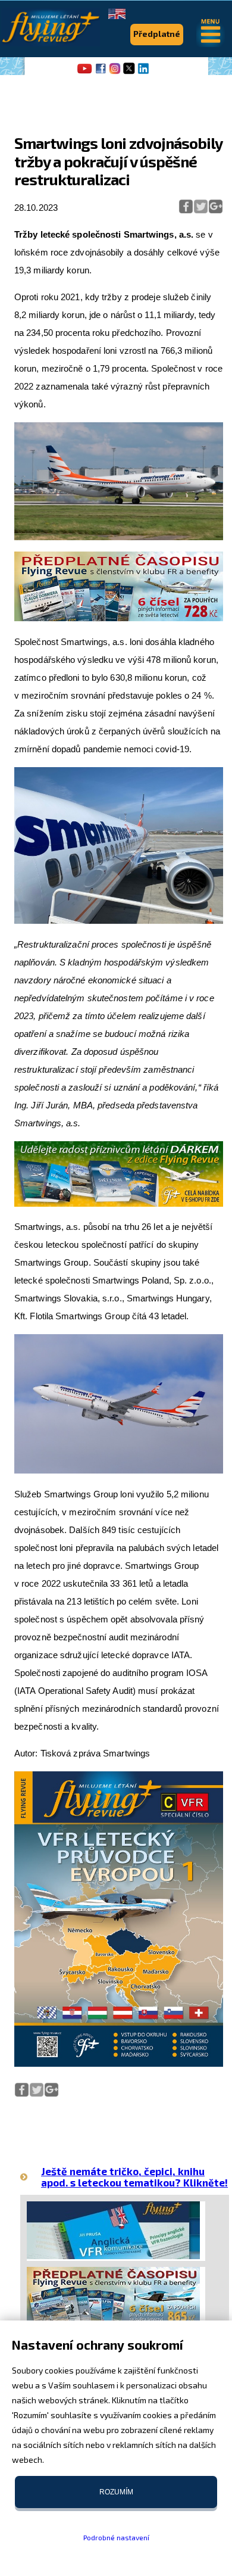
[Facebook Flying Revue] (101, 73)
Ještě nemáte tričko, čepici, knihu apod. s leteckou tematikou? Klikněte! (134, 2177)
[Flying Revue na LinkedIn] (143, 73)
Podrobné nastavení (116, 2537)
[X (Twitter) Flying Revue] (129, 73)
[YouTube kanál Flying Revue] (83, 73)
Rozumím (116, 2492)
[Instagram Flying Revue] (115, 73)
